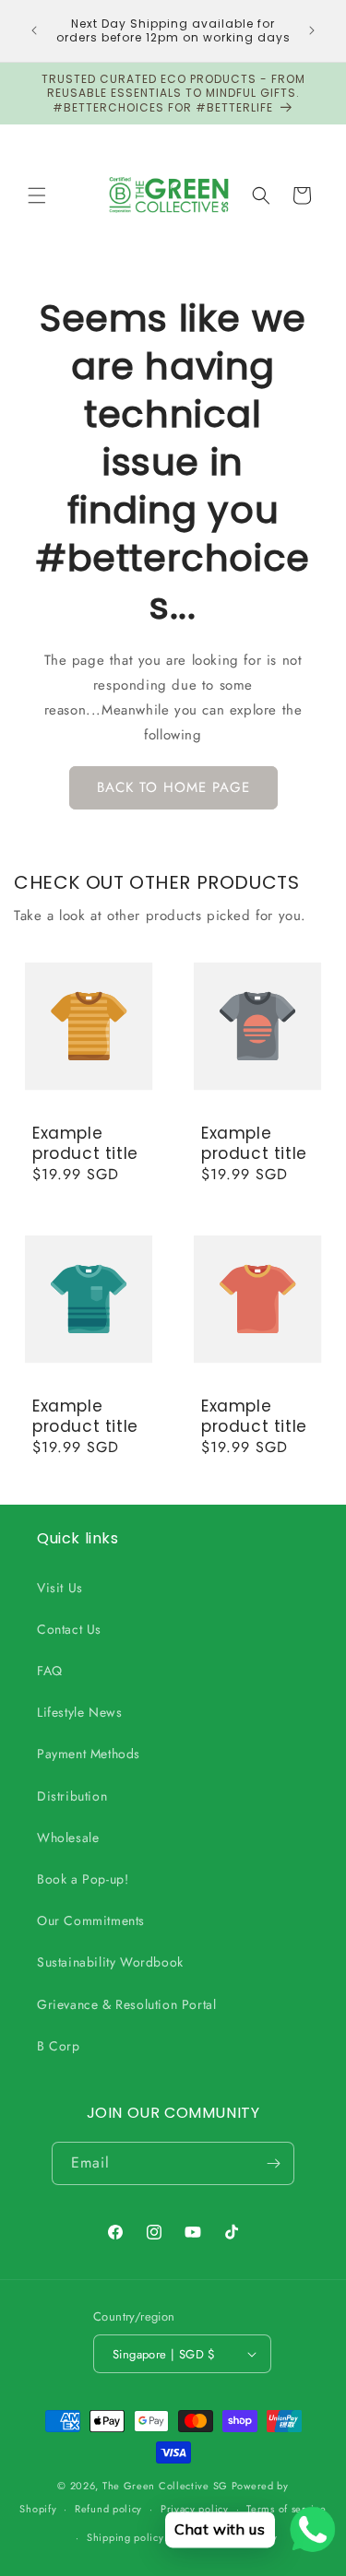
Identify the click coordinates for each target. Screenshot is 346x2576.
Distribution (72, 1796)
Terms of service (286, 2509)
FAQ (50, 1671)
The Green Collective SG (165, 2486)
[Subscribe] (273, 2163)
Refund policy (108, 2509)
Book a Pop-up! (83, 1879)
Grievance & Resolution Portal (126, 2004)
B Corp (59, 2046)
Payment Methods (89, 1754)
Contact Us (69, 1629)
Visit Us (60, 1588)
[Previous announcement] (34, 30)
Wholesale (68, 1837)
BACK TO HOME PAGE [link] (173, 787)
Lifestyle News (79, 1712)
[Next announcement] (312, 30)
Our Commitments (91, 1920)
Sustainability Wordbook (110, 1962)
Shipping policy (125, 2537)
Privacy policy (195, 2509)
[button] (37, 195)
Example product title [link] (85, 1142)
